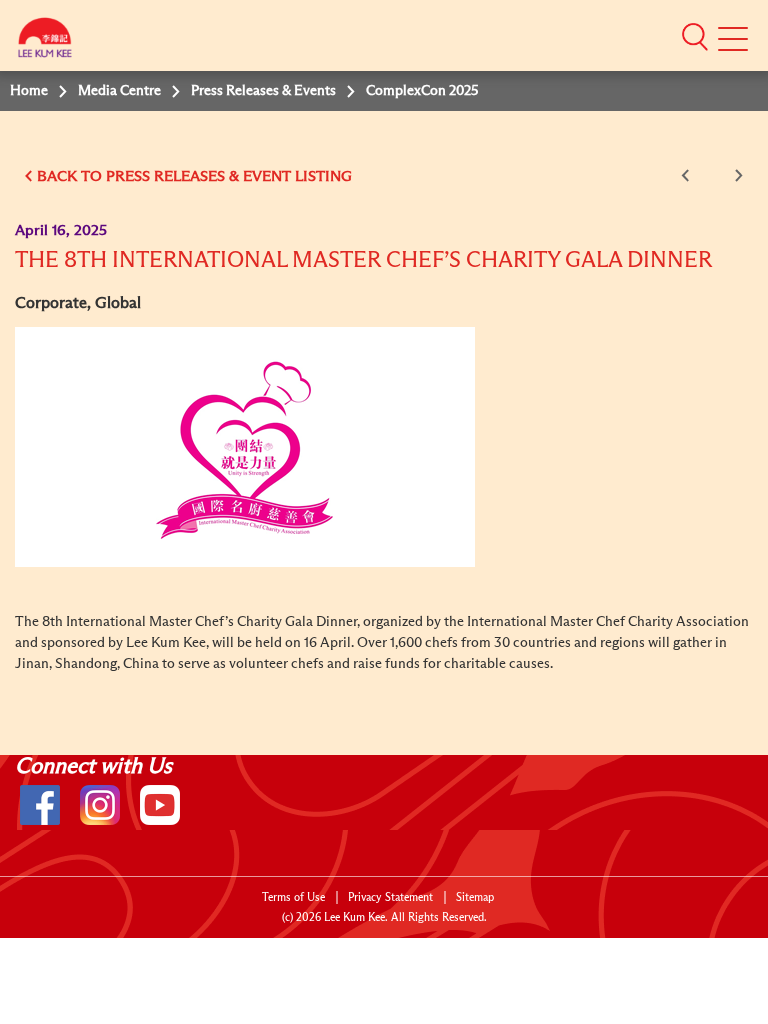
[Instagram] (100, 805)
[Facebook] (40, 805)
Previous (689, 175)
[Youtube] (160, 805)
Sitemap (475, 897)
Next (735, 175)
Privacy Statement (390, 897)
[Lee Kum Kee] (45, 42)
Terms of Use (293, 897)
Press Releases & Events (263, 91)
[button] (695, 36)
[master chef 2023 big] (245, 447)
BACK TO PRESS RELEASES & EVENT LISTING (194, 176)
